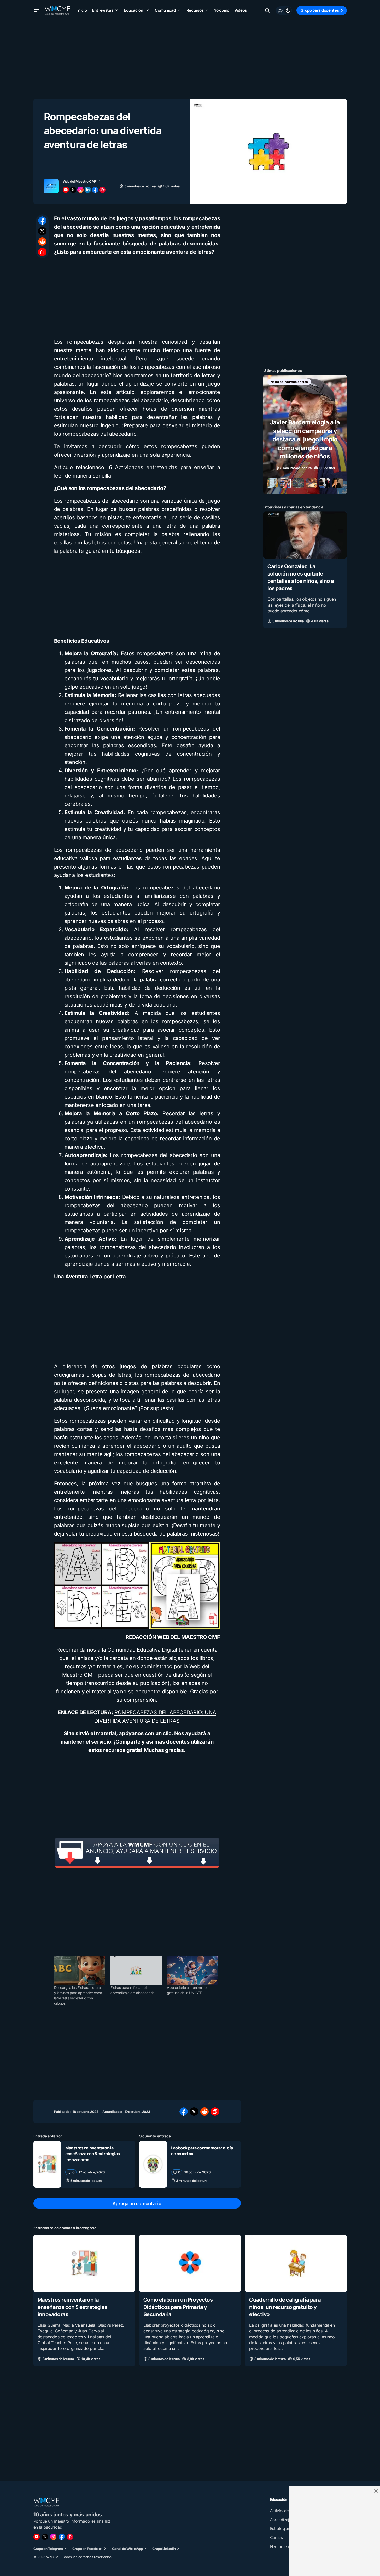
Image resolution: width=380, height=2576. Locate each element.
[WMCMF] (70, 2537)
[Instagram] (53, 2537)
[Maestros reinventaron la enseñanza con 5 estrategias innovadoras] (47, 2164)
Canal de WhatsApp (127, 2549)
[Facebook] (62, 2537)
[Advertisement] (190, 57)
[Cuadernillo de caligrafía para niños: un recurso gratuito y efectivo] (296, 2263)
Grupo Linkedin (164, 2549)
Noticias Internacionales (289, 382)
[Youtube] (37, 2537)
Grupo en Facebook (87, 2549)
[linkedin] (88, 190)
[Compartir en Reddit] (42, 241)
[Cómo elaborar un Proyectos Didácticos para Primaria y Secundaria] (190, 2263)
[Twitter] (45, 2537)
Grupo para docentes (320, 10)
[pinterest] (102, 190)
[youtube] (66, 190)
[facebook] (95, 190)
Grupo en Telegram (48, 2549)
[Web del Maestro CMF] (51, 186)
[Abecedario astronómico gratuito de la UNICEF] (192, 1970)
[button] (37, 10)
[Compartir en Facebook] (42, 221)
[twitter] (73, 190)
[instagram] (80, 190)
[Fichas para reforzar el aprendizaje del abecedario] (136, 1970)
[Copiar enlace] (42, 252)
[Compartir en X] (42, 231)
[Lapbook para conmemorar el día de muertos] (153, 2164)
